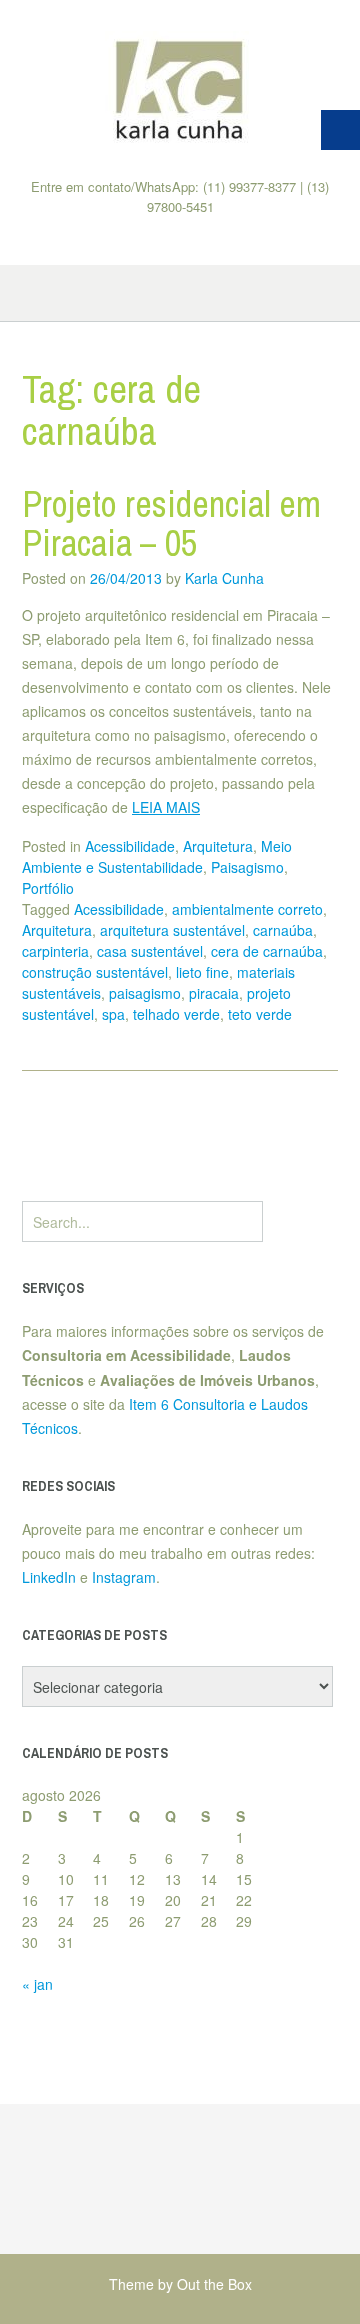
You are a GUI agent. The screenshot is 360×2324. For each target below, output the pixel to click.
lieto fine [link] (202, 972)
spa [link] (113, 1014)
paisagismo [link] (145, 993)
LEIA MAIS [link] (166, 807)
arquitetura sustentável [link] (172, 930)
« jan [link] (37, 1984)
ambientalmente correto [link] (247, 909)
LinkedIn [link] (49, 1577)
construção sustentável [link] (95, 972)
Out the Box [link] (214, 2284)
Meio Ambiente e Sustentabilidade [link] (157, 856)
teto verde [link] (260, 1014)
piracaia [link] (214, 993)
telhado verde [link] (176, 1014)
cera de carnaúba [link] (267, 951)
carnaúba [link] (283, 930)
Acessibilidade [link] (130, 846)
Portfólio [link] (48, 888)
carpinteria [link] (55, 951)
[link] (180, 89)
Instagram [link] (124, 1577)
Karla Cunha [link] (224, 578)
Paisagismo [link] (247, 867)
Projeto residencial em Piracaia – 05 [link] (171, 524)
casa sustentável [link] (150, 951)
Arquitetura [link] (218, 846)
